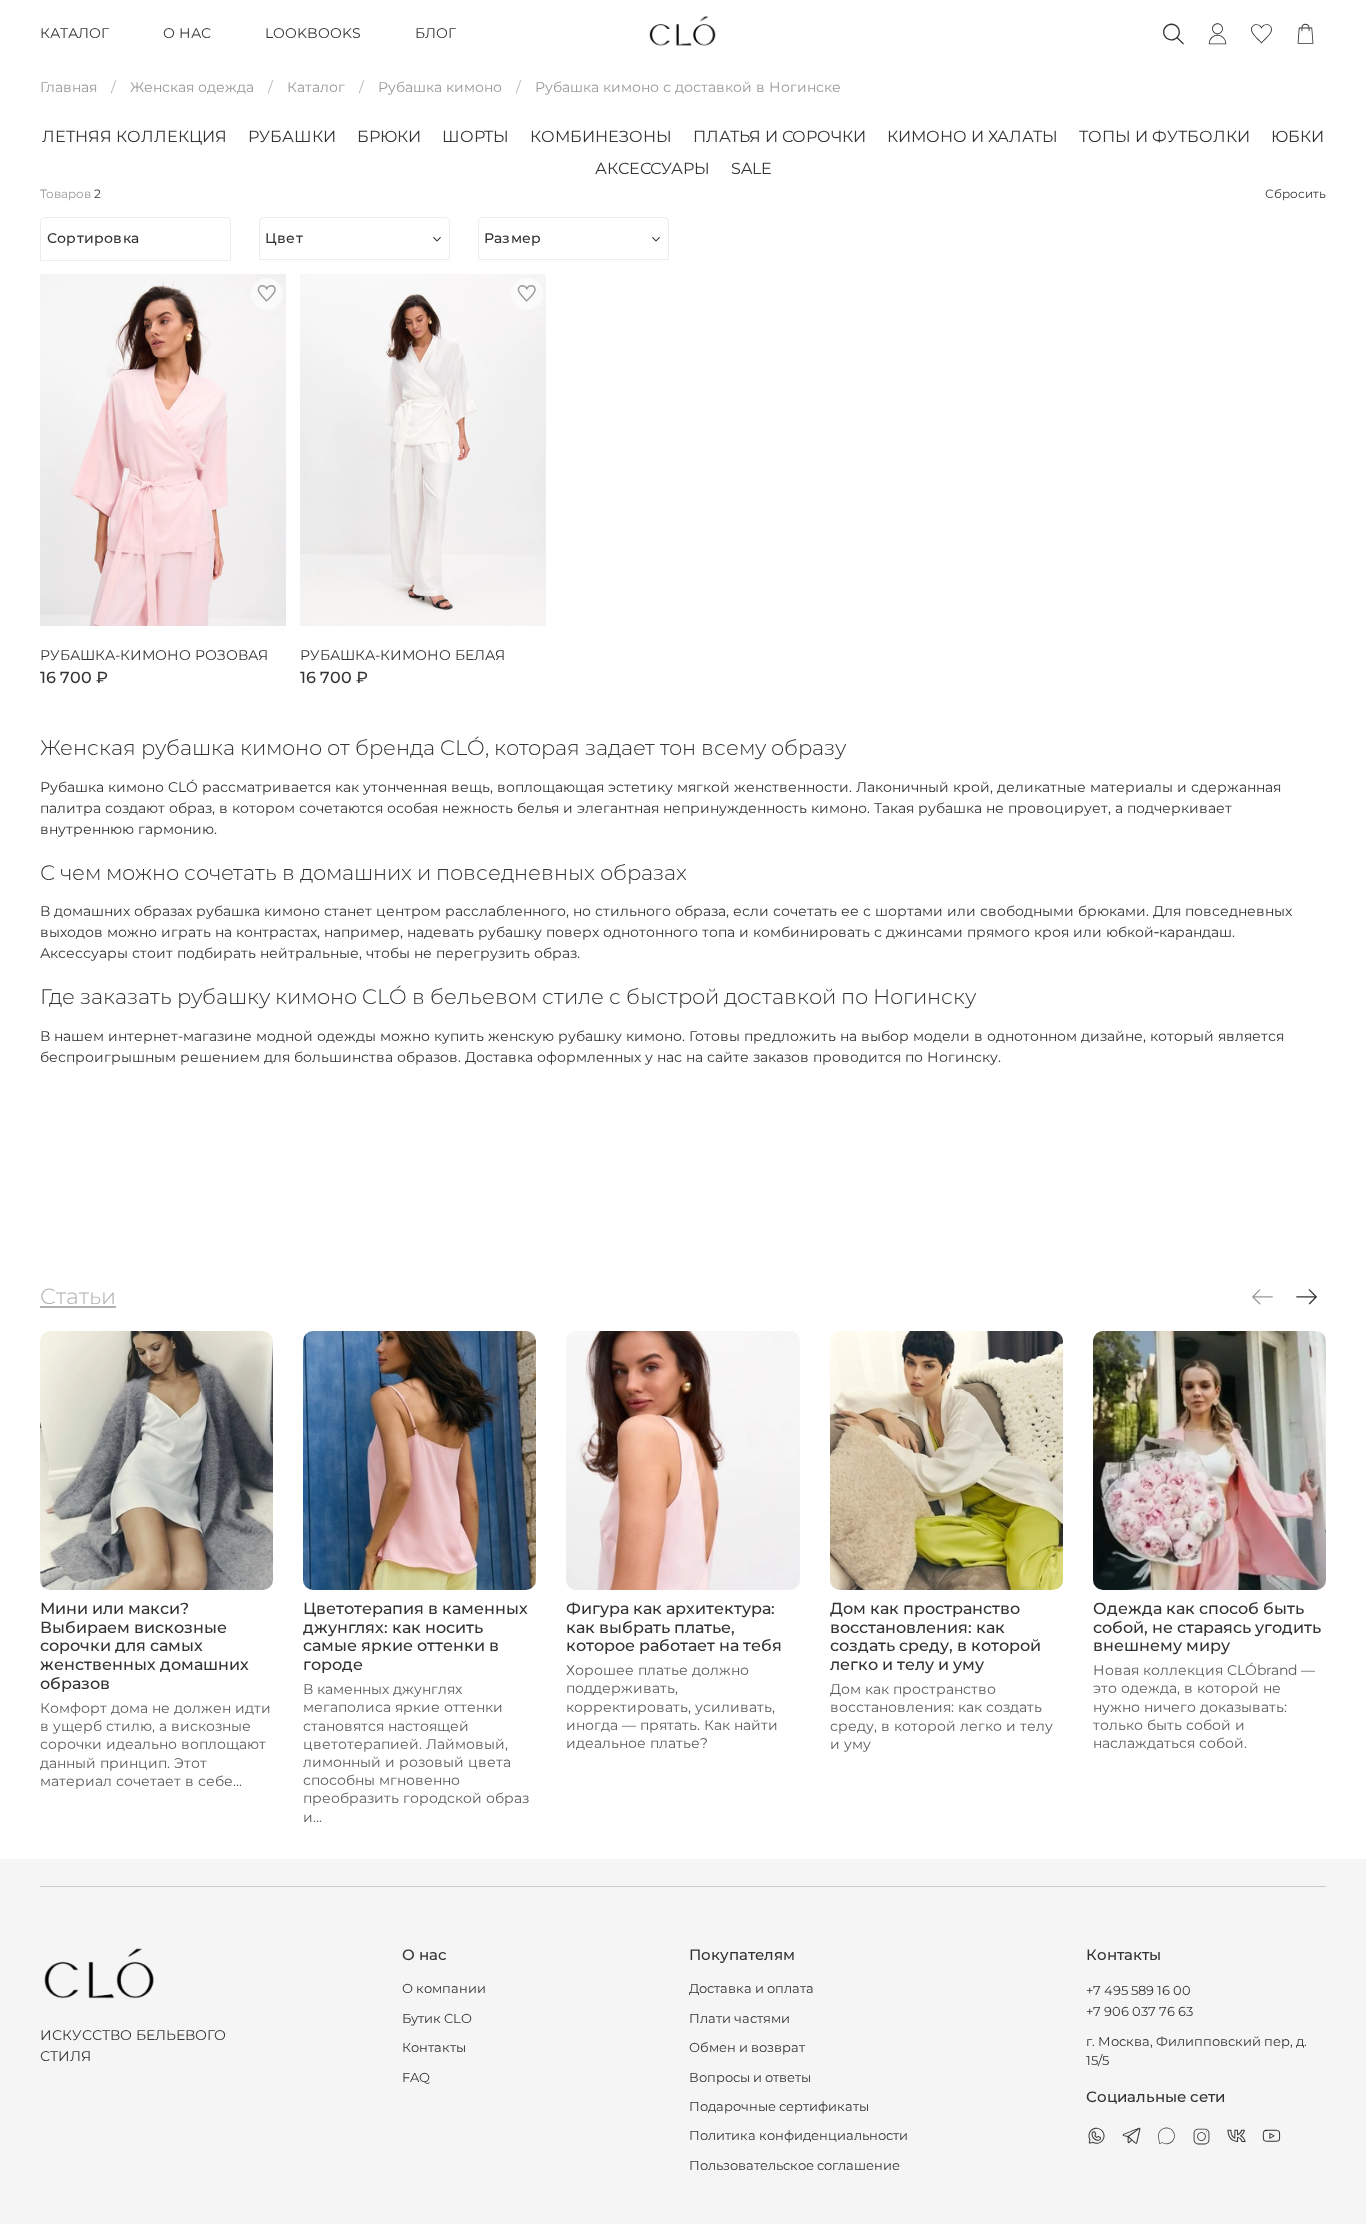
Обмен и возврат (747, 2047)
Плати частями (739, 2018)
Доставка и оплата (751, 1988)
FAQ (416, 2077)
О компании (444, 1988)
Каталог (316, 87)
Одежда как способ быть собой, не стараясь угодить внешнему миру (1207, 1627)
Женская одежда (192, 87)
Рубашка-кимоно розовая (154, 655)
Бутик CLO (437, 2018)
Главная (68, 87)
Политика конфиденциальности (798, 2135)
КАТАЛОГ (74, 33)
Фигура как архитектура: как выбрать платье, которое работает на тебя (674, 1627)
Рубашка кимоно (440, 87)
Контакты (434, 2047)
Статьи (78, 1296)
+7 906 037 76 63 (1139, 2011)
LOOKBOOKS (313, 33)
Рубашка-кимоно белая (402, 655)
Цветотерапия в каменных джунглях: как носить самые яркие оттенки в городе (415, 1637)
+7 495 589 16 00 (1138, 1990)
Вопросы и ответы (750, 2077)
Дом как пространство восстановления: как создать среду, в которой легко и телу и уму (935, 1637)
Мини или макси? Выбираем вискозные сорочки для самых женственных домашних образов (144, 1646)
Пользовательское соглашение (794, 2165)
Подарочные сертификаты (779, 2106)
